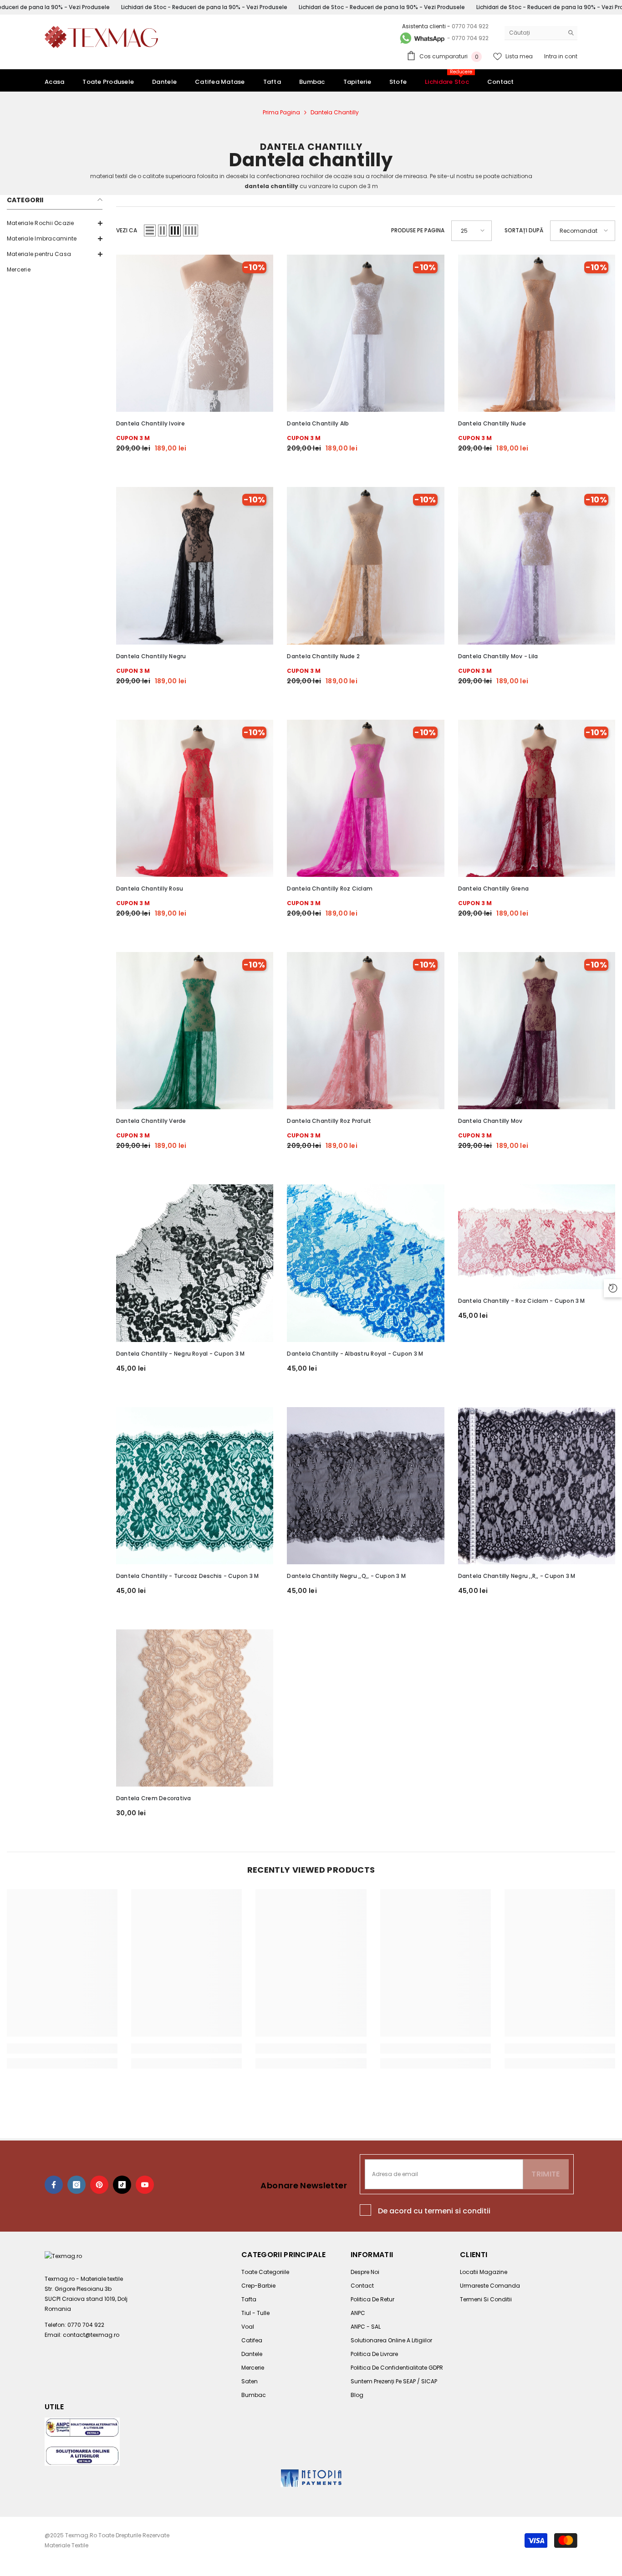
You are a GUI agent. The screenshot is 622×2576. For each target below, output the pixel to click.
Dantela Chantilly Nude (492, 423)
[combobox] (534, 33)
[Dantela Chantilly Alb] (365, 333)
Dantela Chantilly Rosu (150, 889)
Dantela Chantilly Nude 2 (323, 656)
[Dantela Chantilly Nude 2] (365, 566)
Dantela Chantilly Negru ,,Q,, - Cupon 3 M (346, 1576)
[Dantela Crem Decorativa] (195, 1708)
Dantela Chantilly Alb (318, 423)
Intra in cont (561, 56)
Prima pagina (281, 112)
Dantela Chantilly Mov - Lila (498, 656)
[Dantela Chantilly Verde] (195, 1031)
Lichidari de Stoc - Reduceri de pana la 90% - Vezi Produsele (204, 7)
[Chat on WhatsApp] (422, 38)
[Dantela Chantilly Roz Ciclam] (365, 798)
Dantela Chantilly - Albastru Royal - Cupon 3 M (355, 1354)
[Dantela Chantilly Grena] (537, 798)
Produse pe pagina (418, 230)
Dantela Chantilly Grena (494, 889)
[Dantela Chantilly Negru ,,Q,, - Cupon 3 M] (365, 1486)
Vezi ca (127, 230)
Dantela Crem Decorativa (154, 1798)
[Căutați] (541, 33)
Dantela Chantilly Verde (151, 1121)
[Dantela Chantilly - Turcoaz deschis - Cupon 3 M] (195, 1486)
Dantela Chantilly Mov (490, 1121)
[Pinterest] (99, 2185)
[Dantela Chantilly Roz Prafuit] (365, 1031)
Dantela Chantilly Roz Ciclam (330, 889)
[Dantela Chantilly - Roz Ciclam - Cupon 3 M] (537, 1237)
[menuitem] (55, 223)
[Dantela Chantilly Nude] (537, 333)
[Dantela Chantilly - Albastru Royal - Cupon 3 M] (365, 1263)
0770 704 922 (470, 26)
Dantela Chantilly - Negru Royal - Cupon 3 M (180, 1354)
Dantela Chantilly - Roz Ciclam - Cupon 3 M (522, 1301)
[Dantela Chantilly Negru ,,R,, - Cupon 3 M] (537, 1486)
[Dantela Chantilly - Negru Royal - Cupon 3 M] (195, 1263)
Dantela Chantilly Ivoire (150, 423)
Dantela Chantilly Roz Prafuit (329, 1121)
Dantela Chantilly (335, 112)
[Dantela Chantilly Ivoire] (195, 333)
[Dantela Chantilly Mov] (537, 1031)
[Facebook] (54, 2185)
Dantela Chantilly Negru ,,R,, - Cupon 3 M (517, 1576)
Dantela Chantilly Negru (151, 656)
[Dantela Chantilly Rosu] (195, 798)
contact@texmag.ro (91, 2335)
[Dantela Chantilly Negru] (195, 566)
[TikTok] (122, 2185)
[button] (150, 230)
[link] (62, 2049)
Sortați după (524, 230)
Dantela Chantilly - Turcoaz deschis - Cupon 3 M (187, 1576)
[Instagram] (76, 2185)
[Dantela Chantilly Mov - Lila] (537, 566)
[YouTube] (145, 2185)
